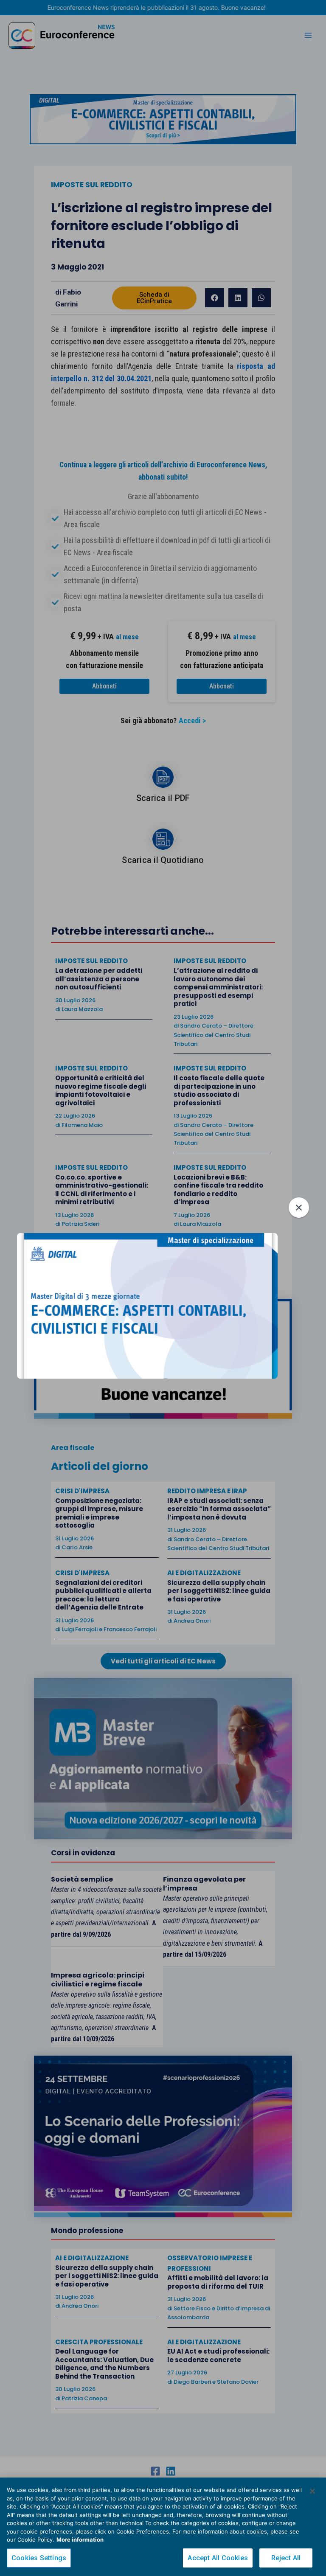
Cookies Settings (39, 2558)
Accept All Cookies (218, 2558)
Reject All (286, 2558)
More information (80, 2539)
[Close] (312, 2491)
